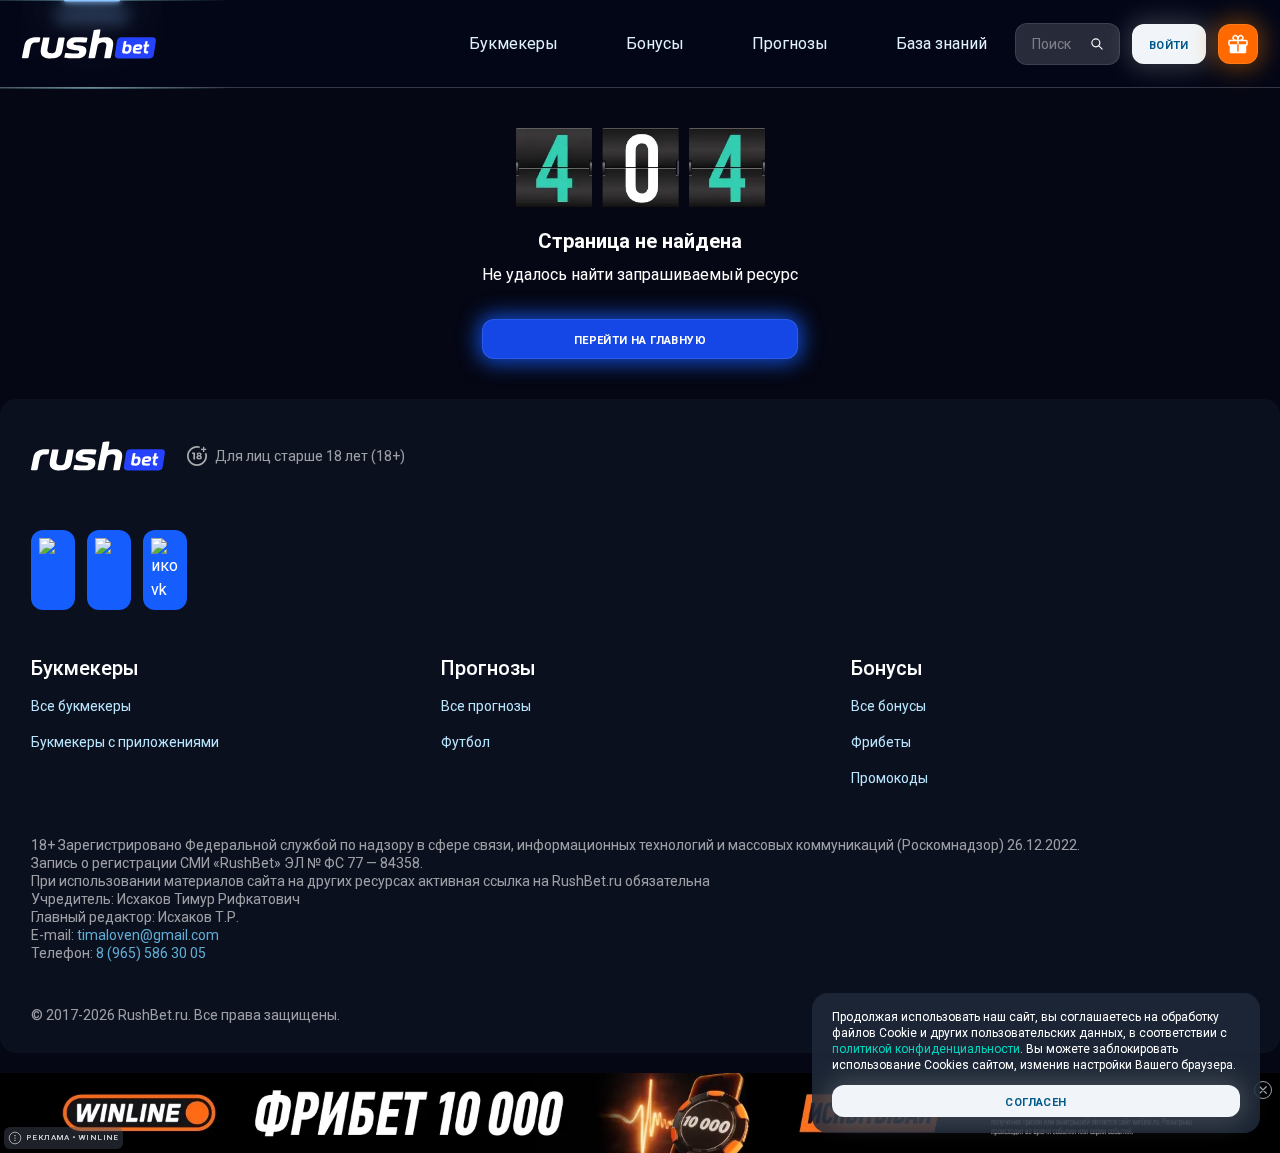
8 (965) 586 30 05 (151, 953)
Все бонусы (888, 706)
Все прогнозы (486, 706)
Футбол (465, 742)
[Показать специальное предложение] (1238, 44)
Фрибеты (881, 742)
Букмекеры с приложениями (125, 742)
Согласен (1035, 1100)
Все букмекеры (81, 706)
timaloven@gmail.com (148, 935)
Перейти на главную (640, 338)
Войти (1169, 43)
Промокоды (889, 778)
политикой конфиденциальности (926, 1049)
